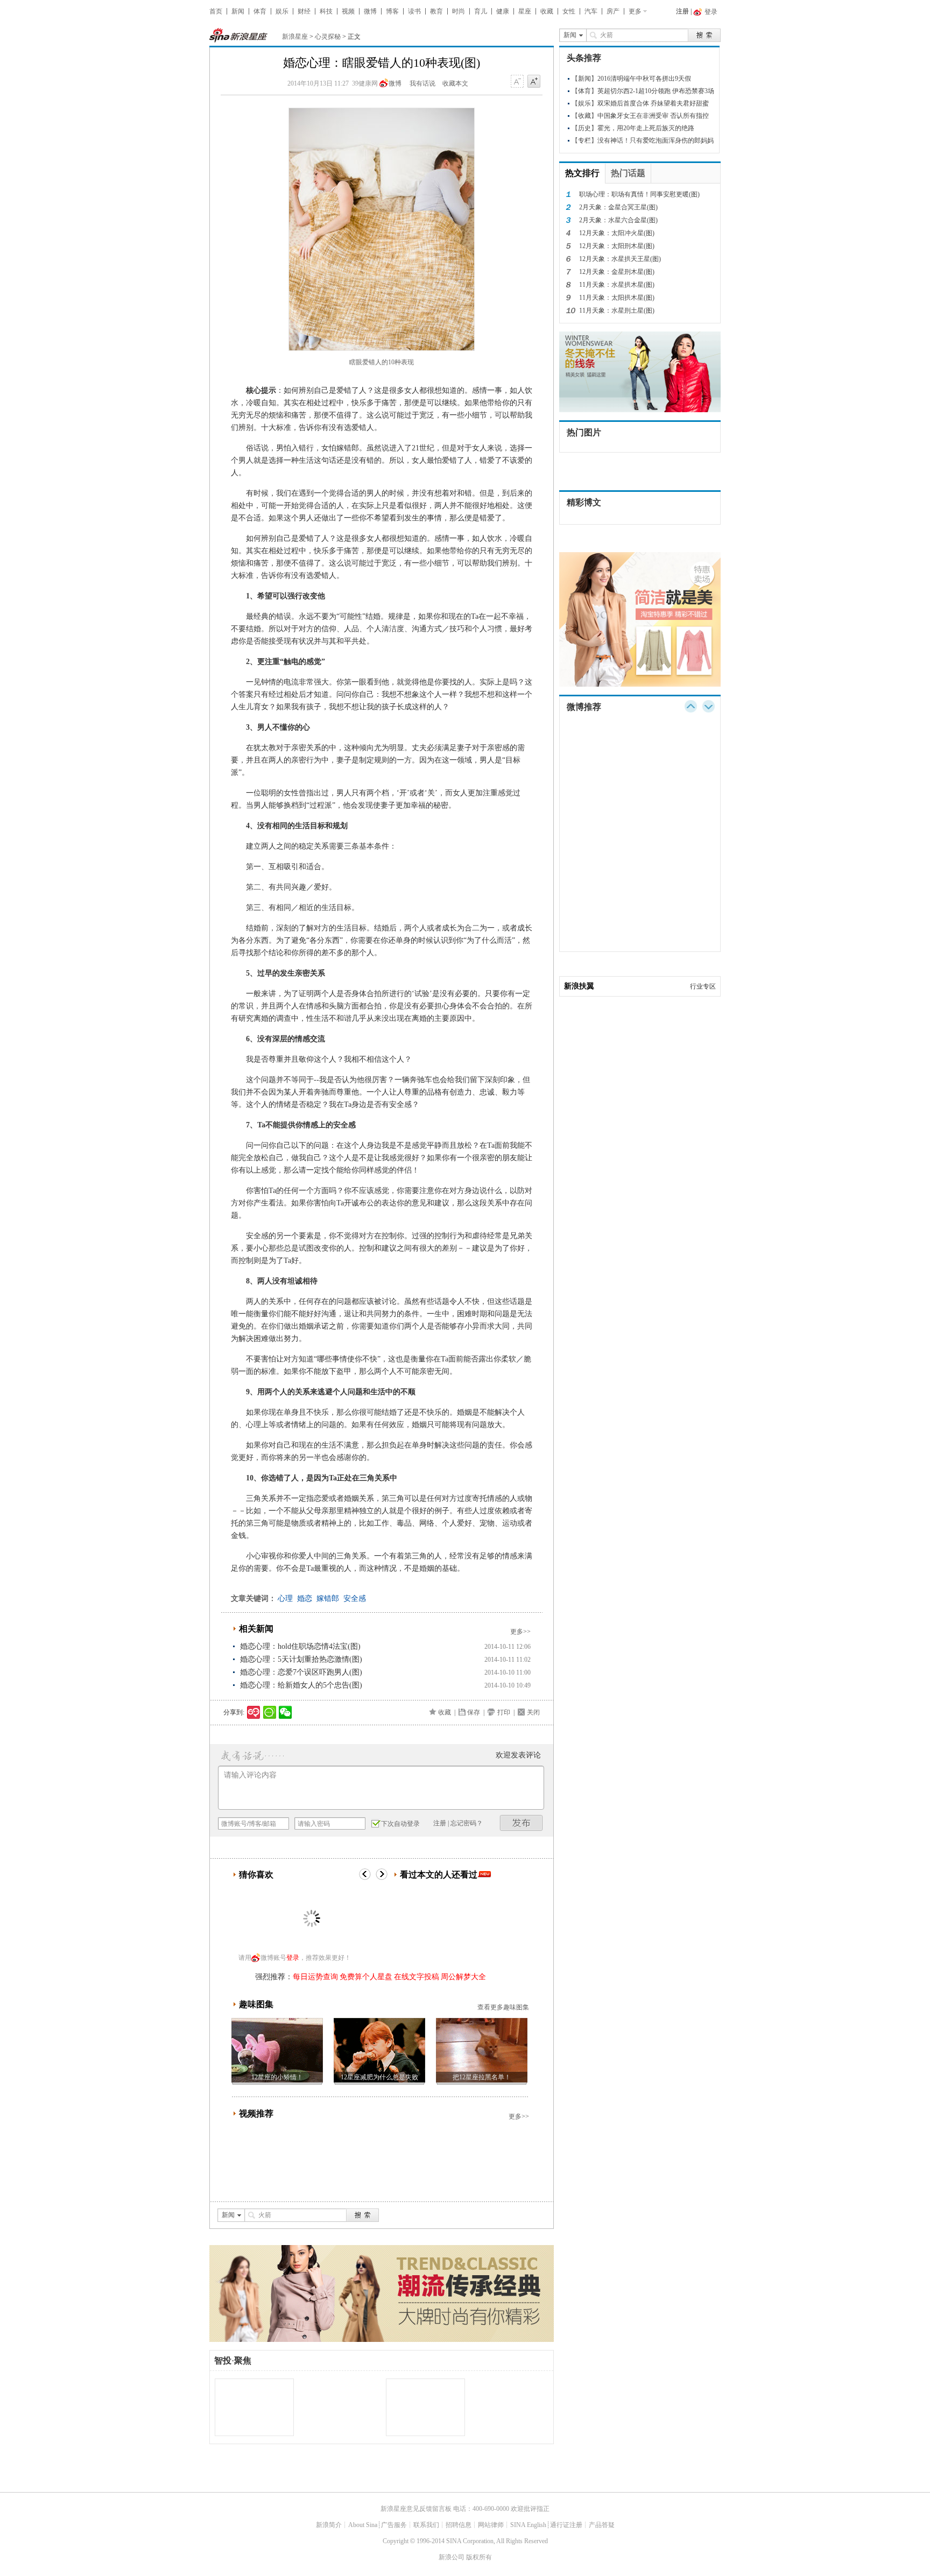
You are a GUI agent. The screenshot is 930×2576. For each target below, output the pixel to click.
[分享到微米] (254, 1712)
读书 (414, 11)
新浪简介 (329, 2525)
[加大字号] (534, 82)
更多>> (520, 1632)
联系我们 (426, 2525)
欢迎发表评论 (518, 1755)
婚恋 (305, 1598)
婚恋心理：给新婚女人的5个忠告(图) (301, 1685)
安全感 (355, 1598)
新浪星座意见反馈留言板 (416, 2509)
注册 (682, 11)
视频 (348, 11)
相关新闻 (256, 1629)
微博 (370, 11)
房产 (613, 11)
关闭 (533, 1712)
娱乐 (282, 11)
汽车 (591, 11)
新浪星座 (295, 37)
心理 (285, 1598)
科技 (326, 11)
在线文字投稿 (417, 1977)
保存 (474, 1712)
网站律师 (491, 2525)
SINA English (528, 2525)
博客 (392, 11)
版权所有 (479, 2557)
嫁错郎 (328, 1598)
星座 (525, 11)
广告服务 (394, 2525)
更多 (635, 11)
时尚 (459, 11)
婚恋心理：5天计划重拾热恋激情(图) (301, 1659)
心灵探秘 (328, 37)
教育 (436, 11)
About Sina (363, 2525)
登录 (293, 1958)
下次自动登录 (400, 1824)
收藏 (547, 11)
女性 (569, 11)
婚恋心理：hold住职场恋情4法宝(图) (300, 1646)
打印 (504, 1712)
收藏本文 (455, 83)
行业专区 (703, 986)
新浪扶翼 (579, 986)
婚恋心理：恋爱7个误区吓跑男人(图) (301, 1672)
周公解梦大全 (463, 1977)
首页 (216, 11)
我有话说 (422, 83)
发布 (522, 1823)
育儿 (481, 11)
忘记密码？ (467, 1823)
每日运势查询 (315, 1977)
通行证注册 (566, 2525)
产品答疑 (602, 2525)
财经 (304, 11)
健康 (503, 11)
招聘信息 (459, 2525)
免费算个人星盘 (366, 1977)
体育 (260, 11)
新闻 (238, 11)
